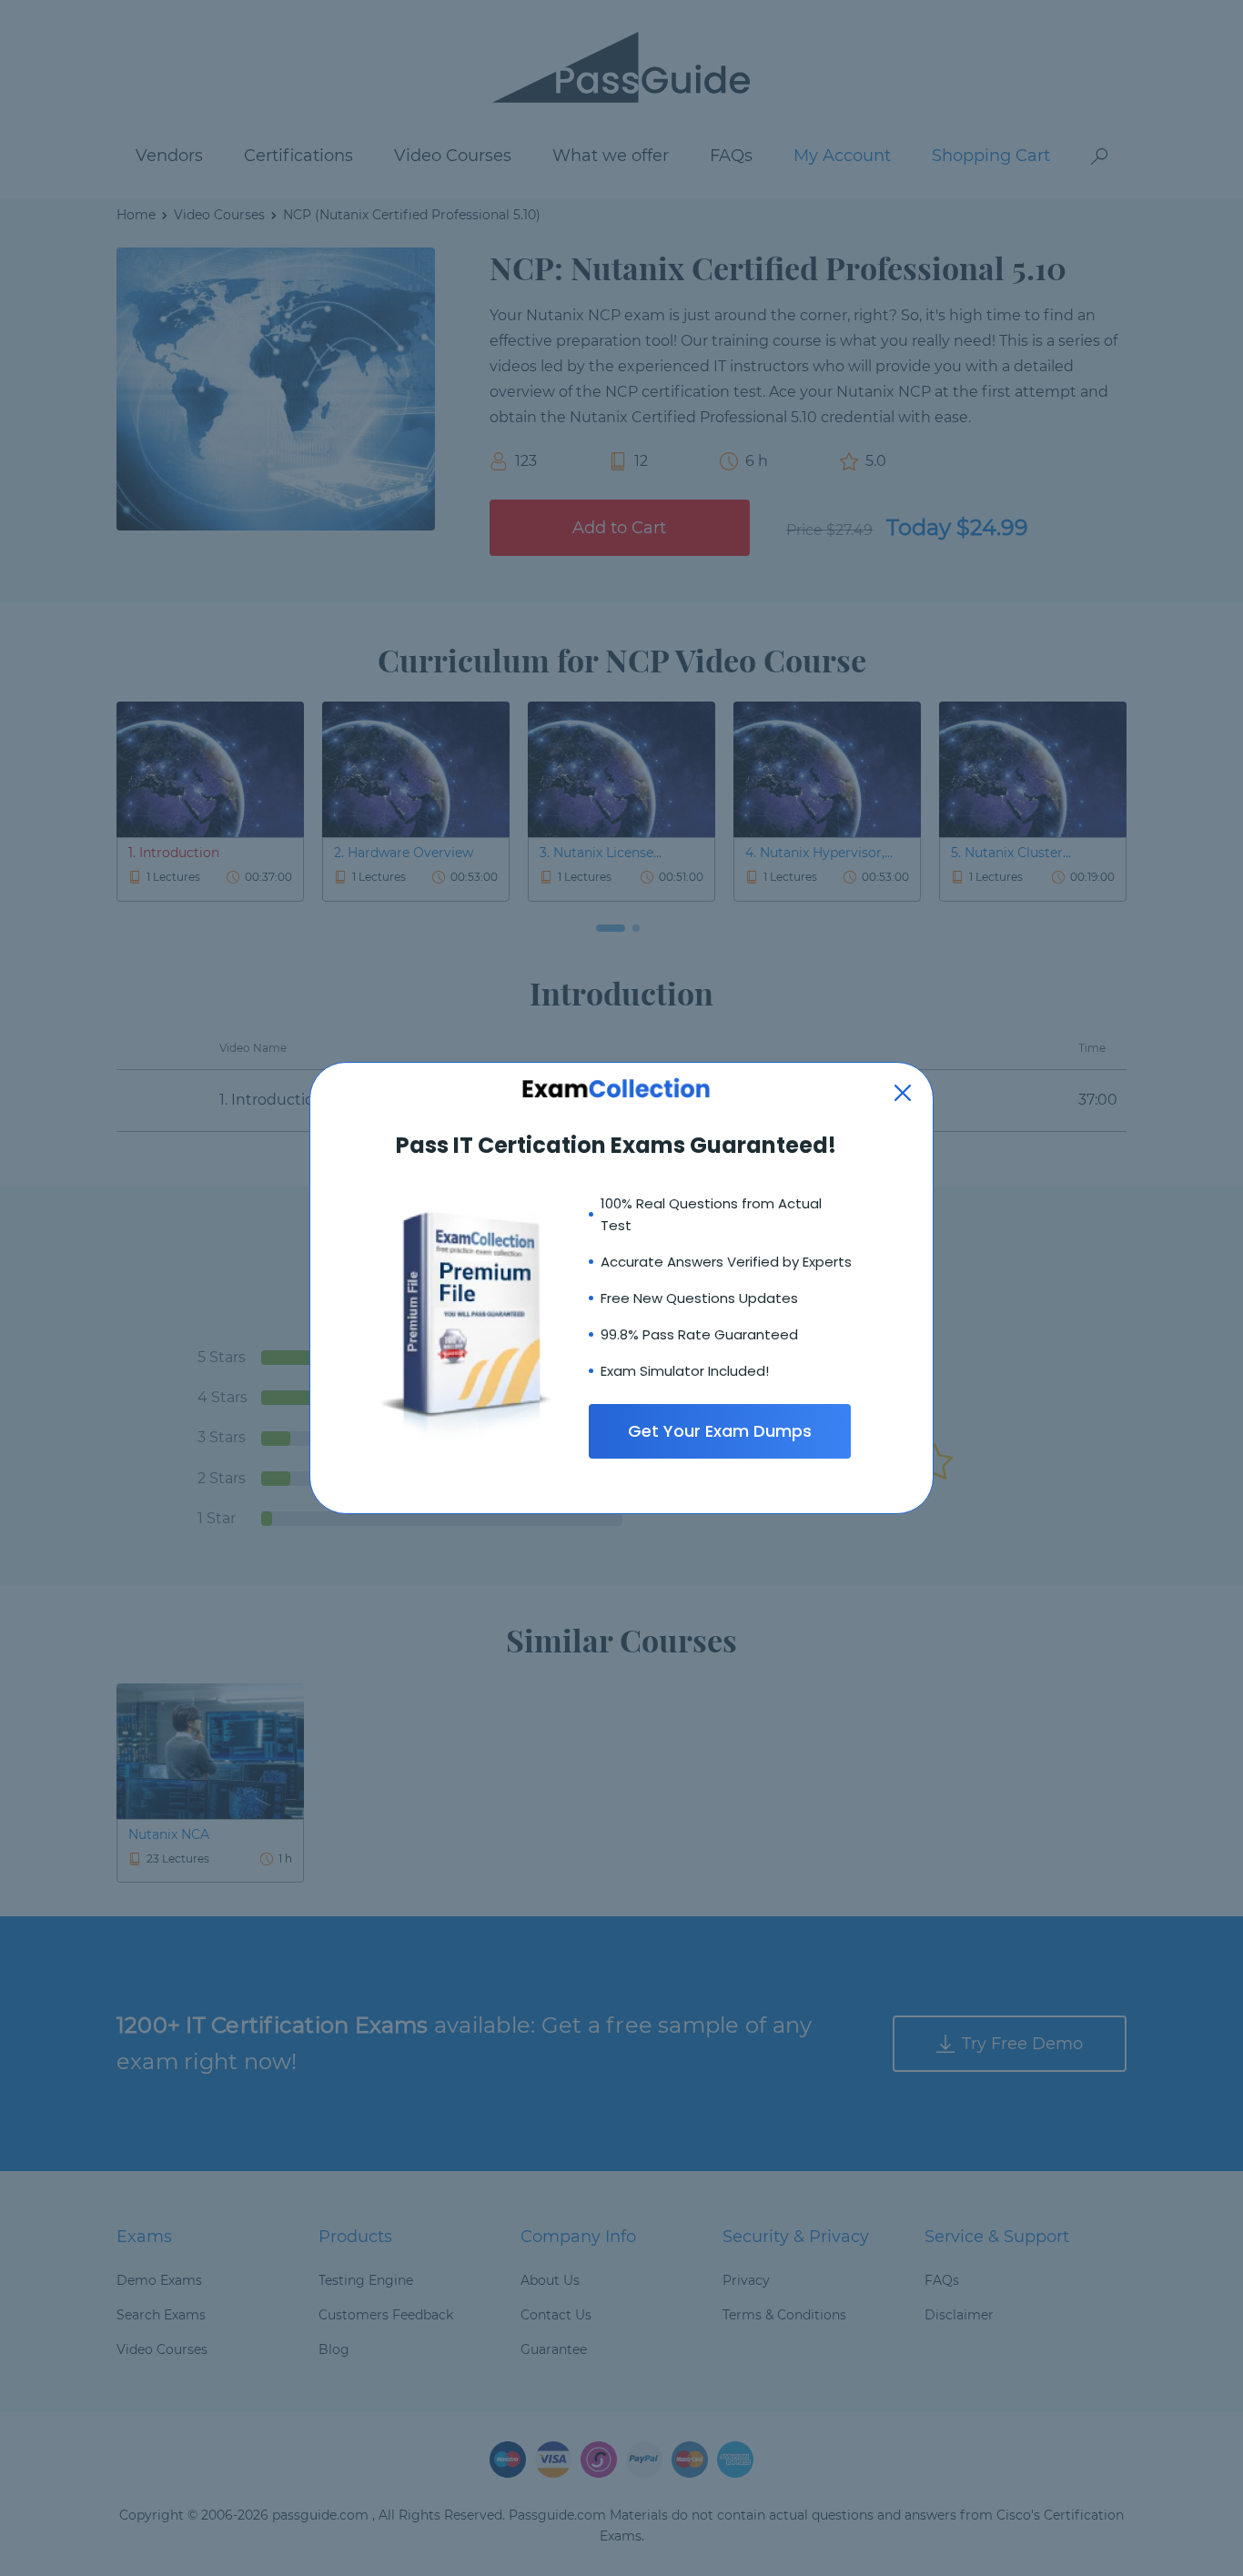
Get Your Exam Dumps (720, 1431)
